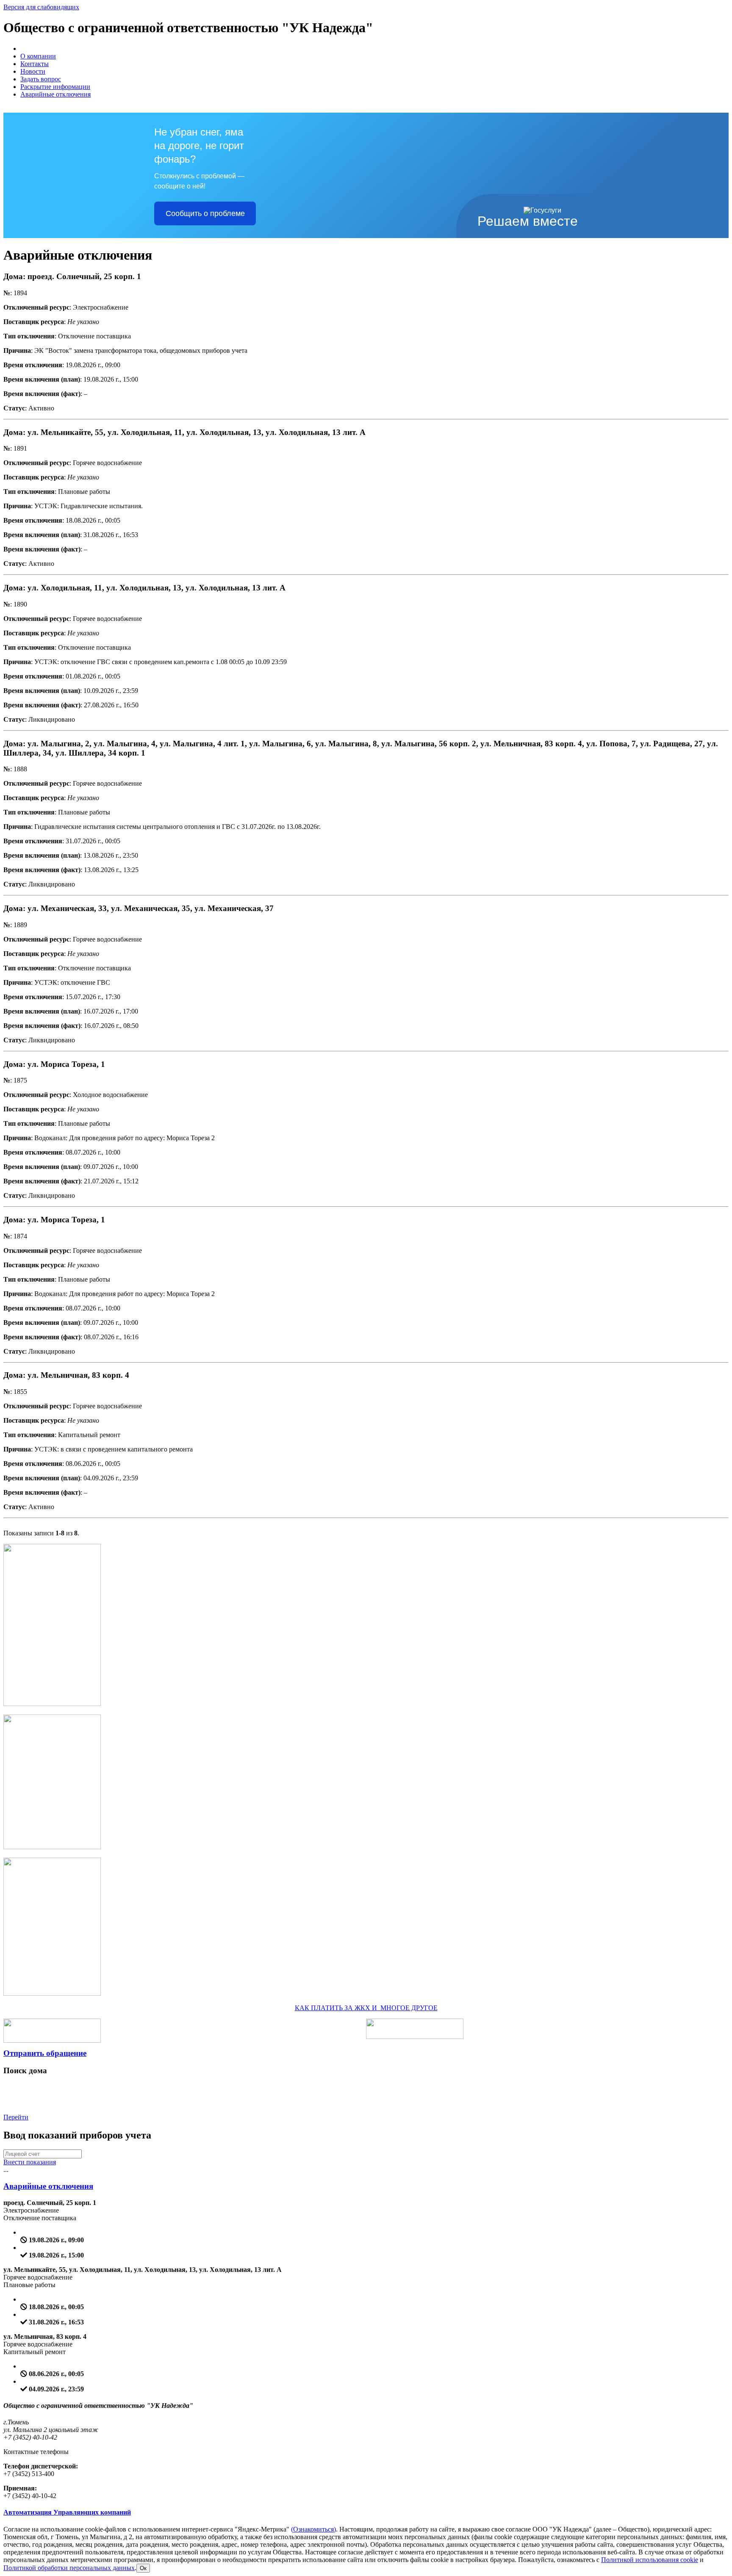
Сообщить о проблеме (205, 213)
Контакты (35, 64)
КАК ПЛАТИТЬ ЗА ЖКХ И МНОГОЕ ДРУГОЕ (366, 2008)
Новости (33, 71)
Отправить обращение (45, 2053)
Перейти (16, 2117)
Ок (143, 2568)
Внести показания (30, 2162)
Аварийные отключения (55, 94)
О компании (38, 56)
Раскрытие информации (55, 87)
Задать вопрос (41, 79)
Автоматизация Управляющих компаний (67, 2512)
